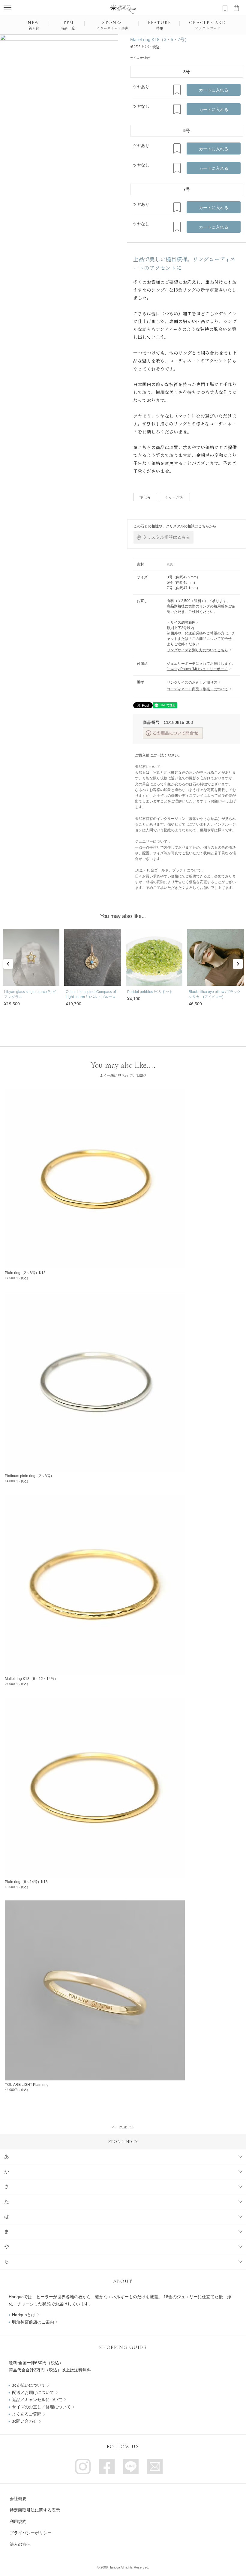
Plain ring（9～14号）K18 (26, 1882)
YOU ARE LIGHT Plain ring (27, 2085)
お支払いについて (29, 2385)
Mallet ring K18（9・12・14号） (31, 1679)
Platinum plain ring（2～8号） (29, 1476)
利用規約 (18, 2521)
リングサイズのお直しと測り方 (192, 682)
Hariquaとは (24, 2315)
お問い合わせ (25, 2421)
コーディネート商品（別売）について (197, 689)
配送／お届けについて (33, 2392)
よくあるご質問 (27, 2414)
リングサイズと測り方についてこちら (197, 650)
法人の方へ (20, 2544)
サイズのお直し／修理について (41, 2407)
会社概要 (18, 2499)
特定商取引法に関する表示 (35, 2510)
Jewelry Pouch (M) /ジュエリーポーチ (197, 669)
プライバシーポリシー (31, 2533)
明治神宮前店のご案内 (33, 2322)
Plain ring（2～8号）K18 (25, 1273)
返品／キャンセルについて (37, 2400)
